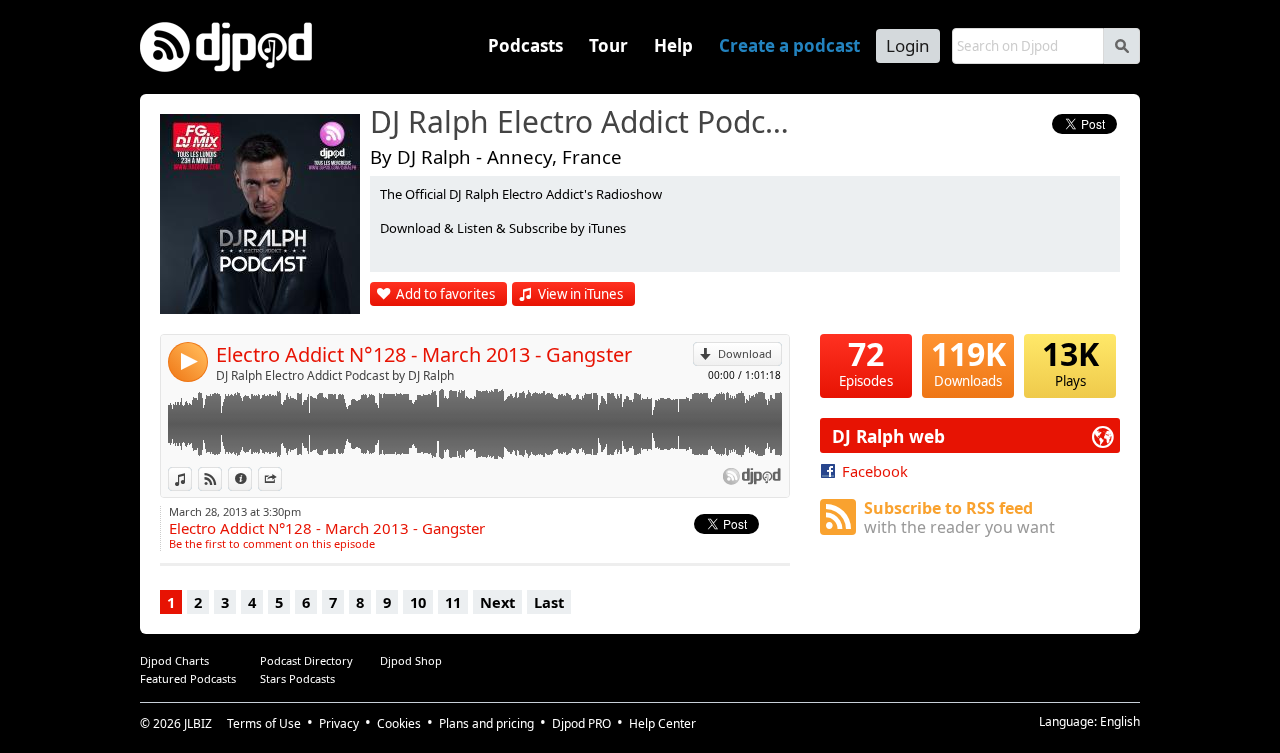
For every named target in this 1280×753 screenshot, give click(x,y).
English (1120, 721)
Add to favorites (445, 294)
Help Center (662, 723)
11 (453, 602)
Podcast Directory (306, 660)
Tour (608, 45)
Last (549, 602)
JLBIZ (198, 723)
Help (673, 45)
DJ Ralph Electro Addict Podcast (585, 123)
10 (418, 602)
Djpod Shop (411, 660)
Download (745, 353)
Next (497, 602)
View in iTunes (580, 294)
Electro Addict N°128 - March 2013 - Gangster (424, 354)
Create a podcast (789, 45)
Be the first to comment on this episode (272, 543)
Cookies (399, 723)
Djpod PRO (581, 723)
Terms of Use (264, 723)
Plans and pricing (486, 723)
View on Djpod (221, 478)
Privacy (339, 723)
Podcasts (525, 45)
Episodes (866, 362)
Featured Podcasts (188, 678)
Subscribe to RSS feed (959, 517)
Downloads (968, 362)
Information (251, 478)
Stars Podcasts (297, 678)
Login (908, 45)
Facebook (875, 471)
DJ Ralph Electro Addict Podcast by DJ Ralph (335, 375)
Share (281, 478)
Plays (1070, 362)
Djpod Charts (174, 660)
